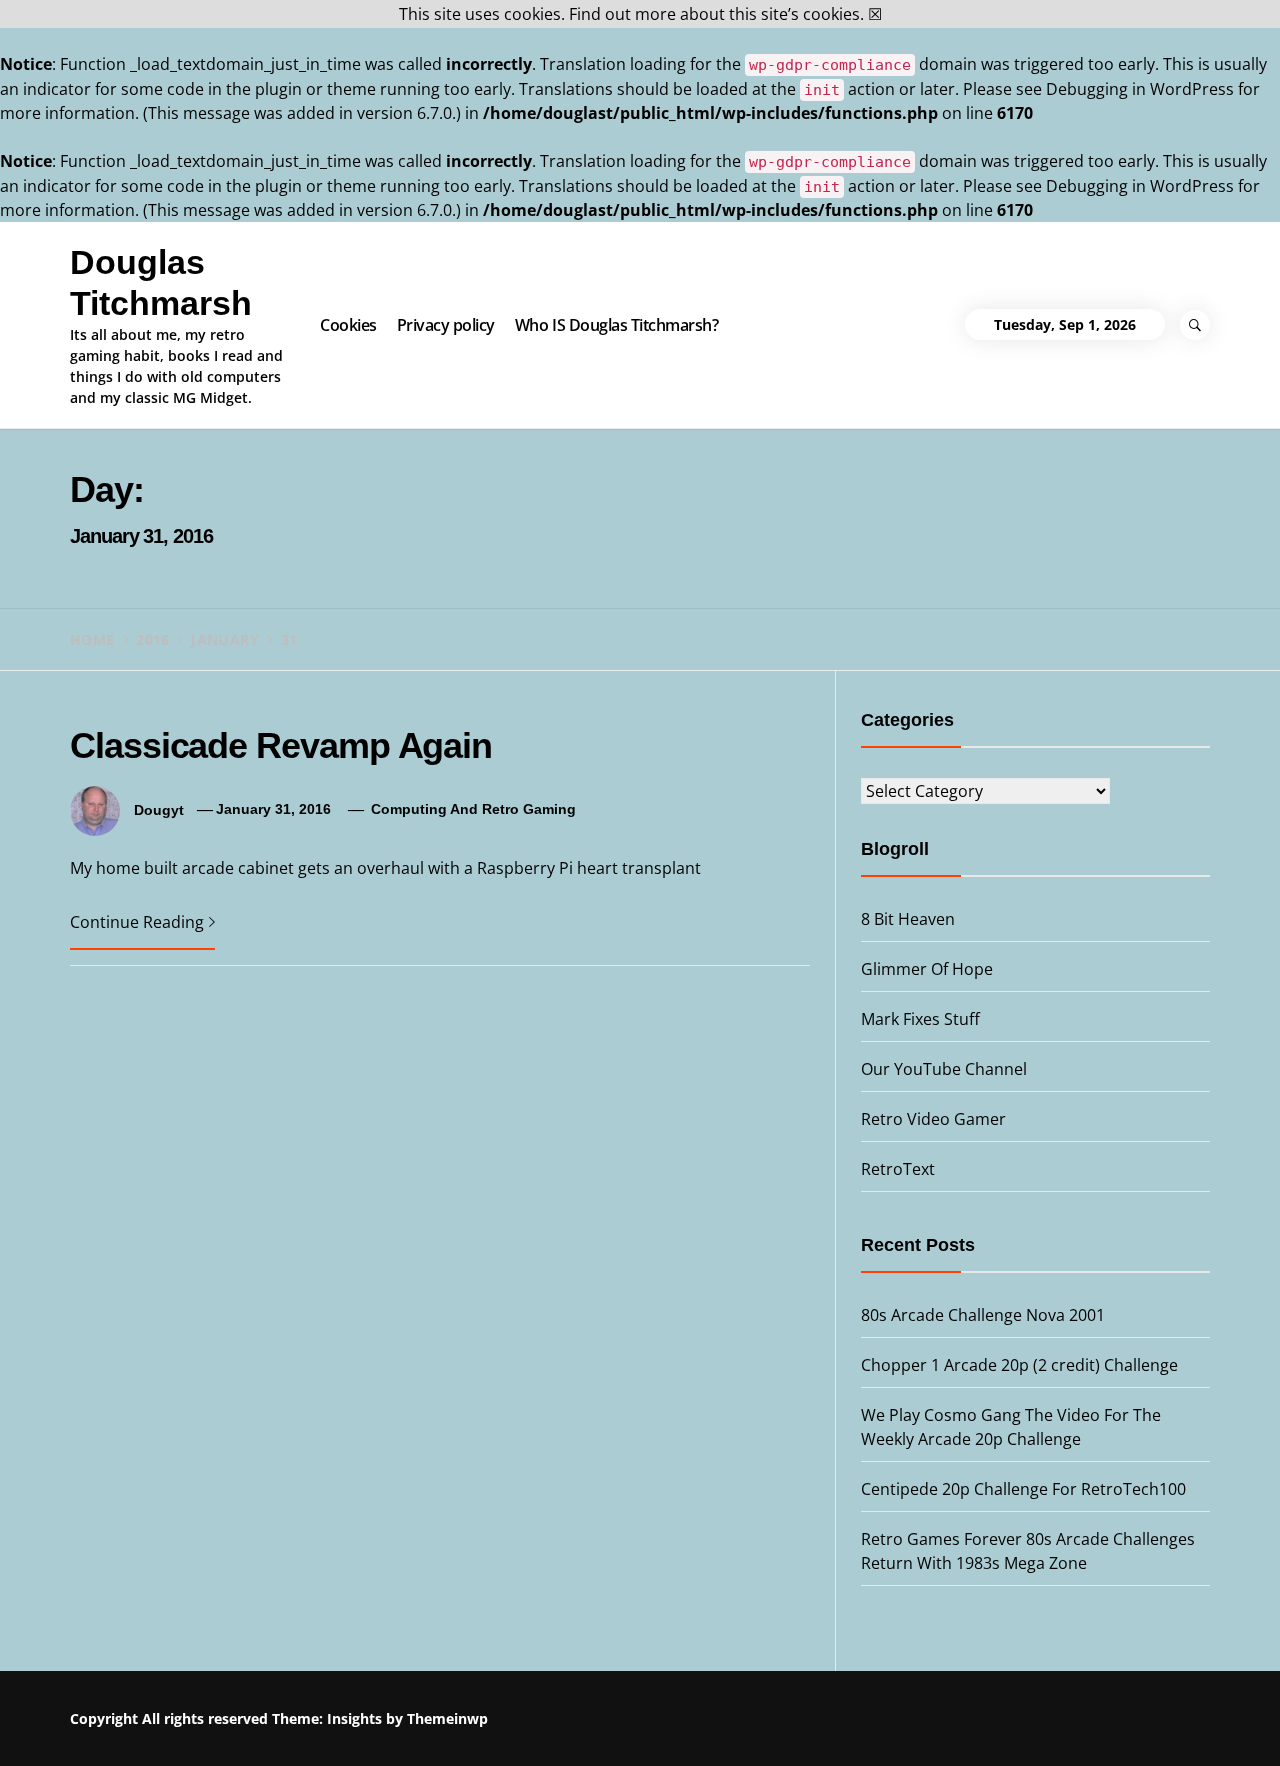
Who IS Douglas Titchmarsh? (617, 325)
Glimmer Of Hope (927, 969)
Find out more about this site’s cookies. (716, 14)
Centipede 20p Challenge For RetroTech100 (1023, 1489)
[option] (242, 1723)
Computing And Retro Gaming (473, 809)
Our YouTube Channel (944, 1069)
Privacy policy (446, 325)
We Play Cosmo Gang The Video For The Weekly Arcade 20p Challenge (803, 1721)
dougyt (159, 809)
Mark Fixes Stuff (920, 1019)
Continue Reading (137, 922)
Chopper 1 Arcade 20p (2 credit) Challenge (1019, 1365)
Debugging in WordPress (1140, 89)
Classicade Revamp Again (281, 745)
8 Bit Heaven (908, 919)
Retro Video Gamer (933, 1119)
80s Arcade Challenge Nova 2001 (983, 1315)
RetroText (898, 1169)
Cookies (348, 325)
